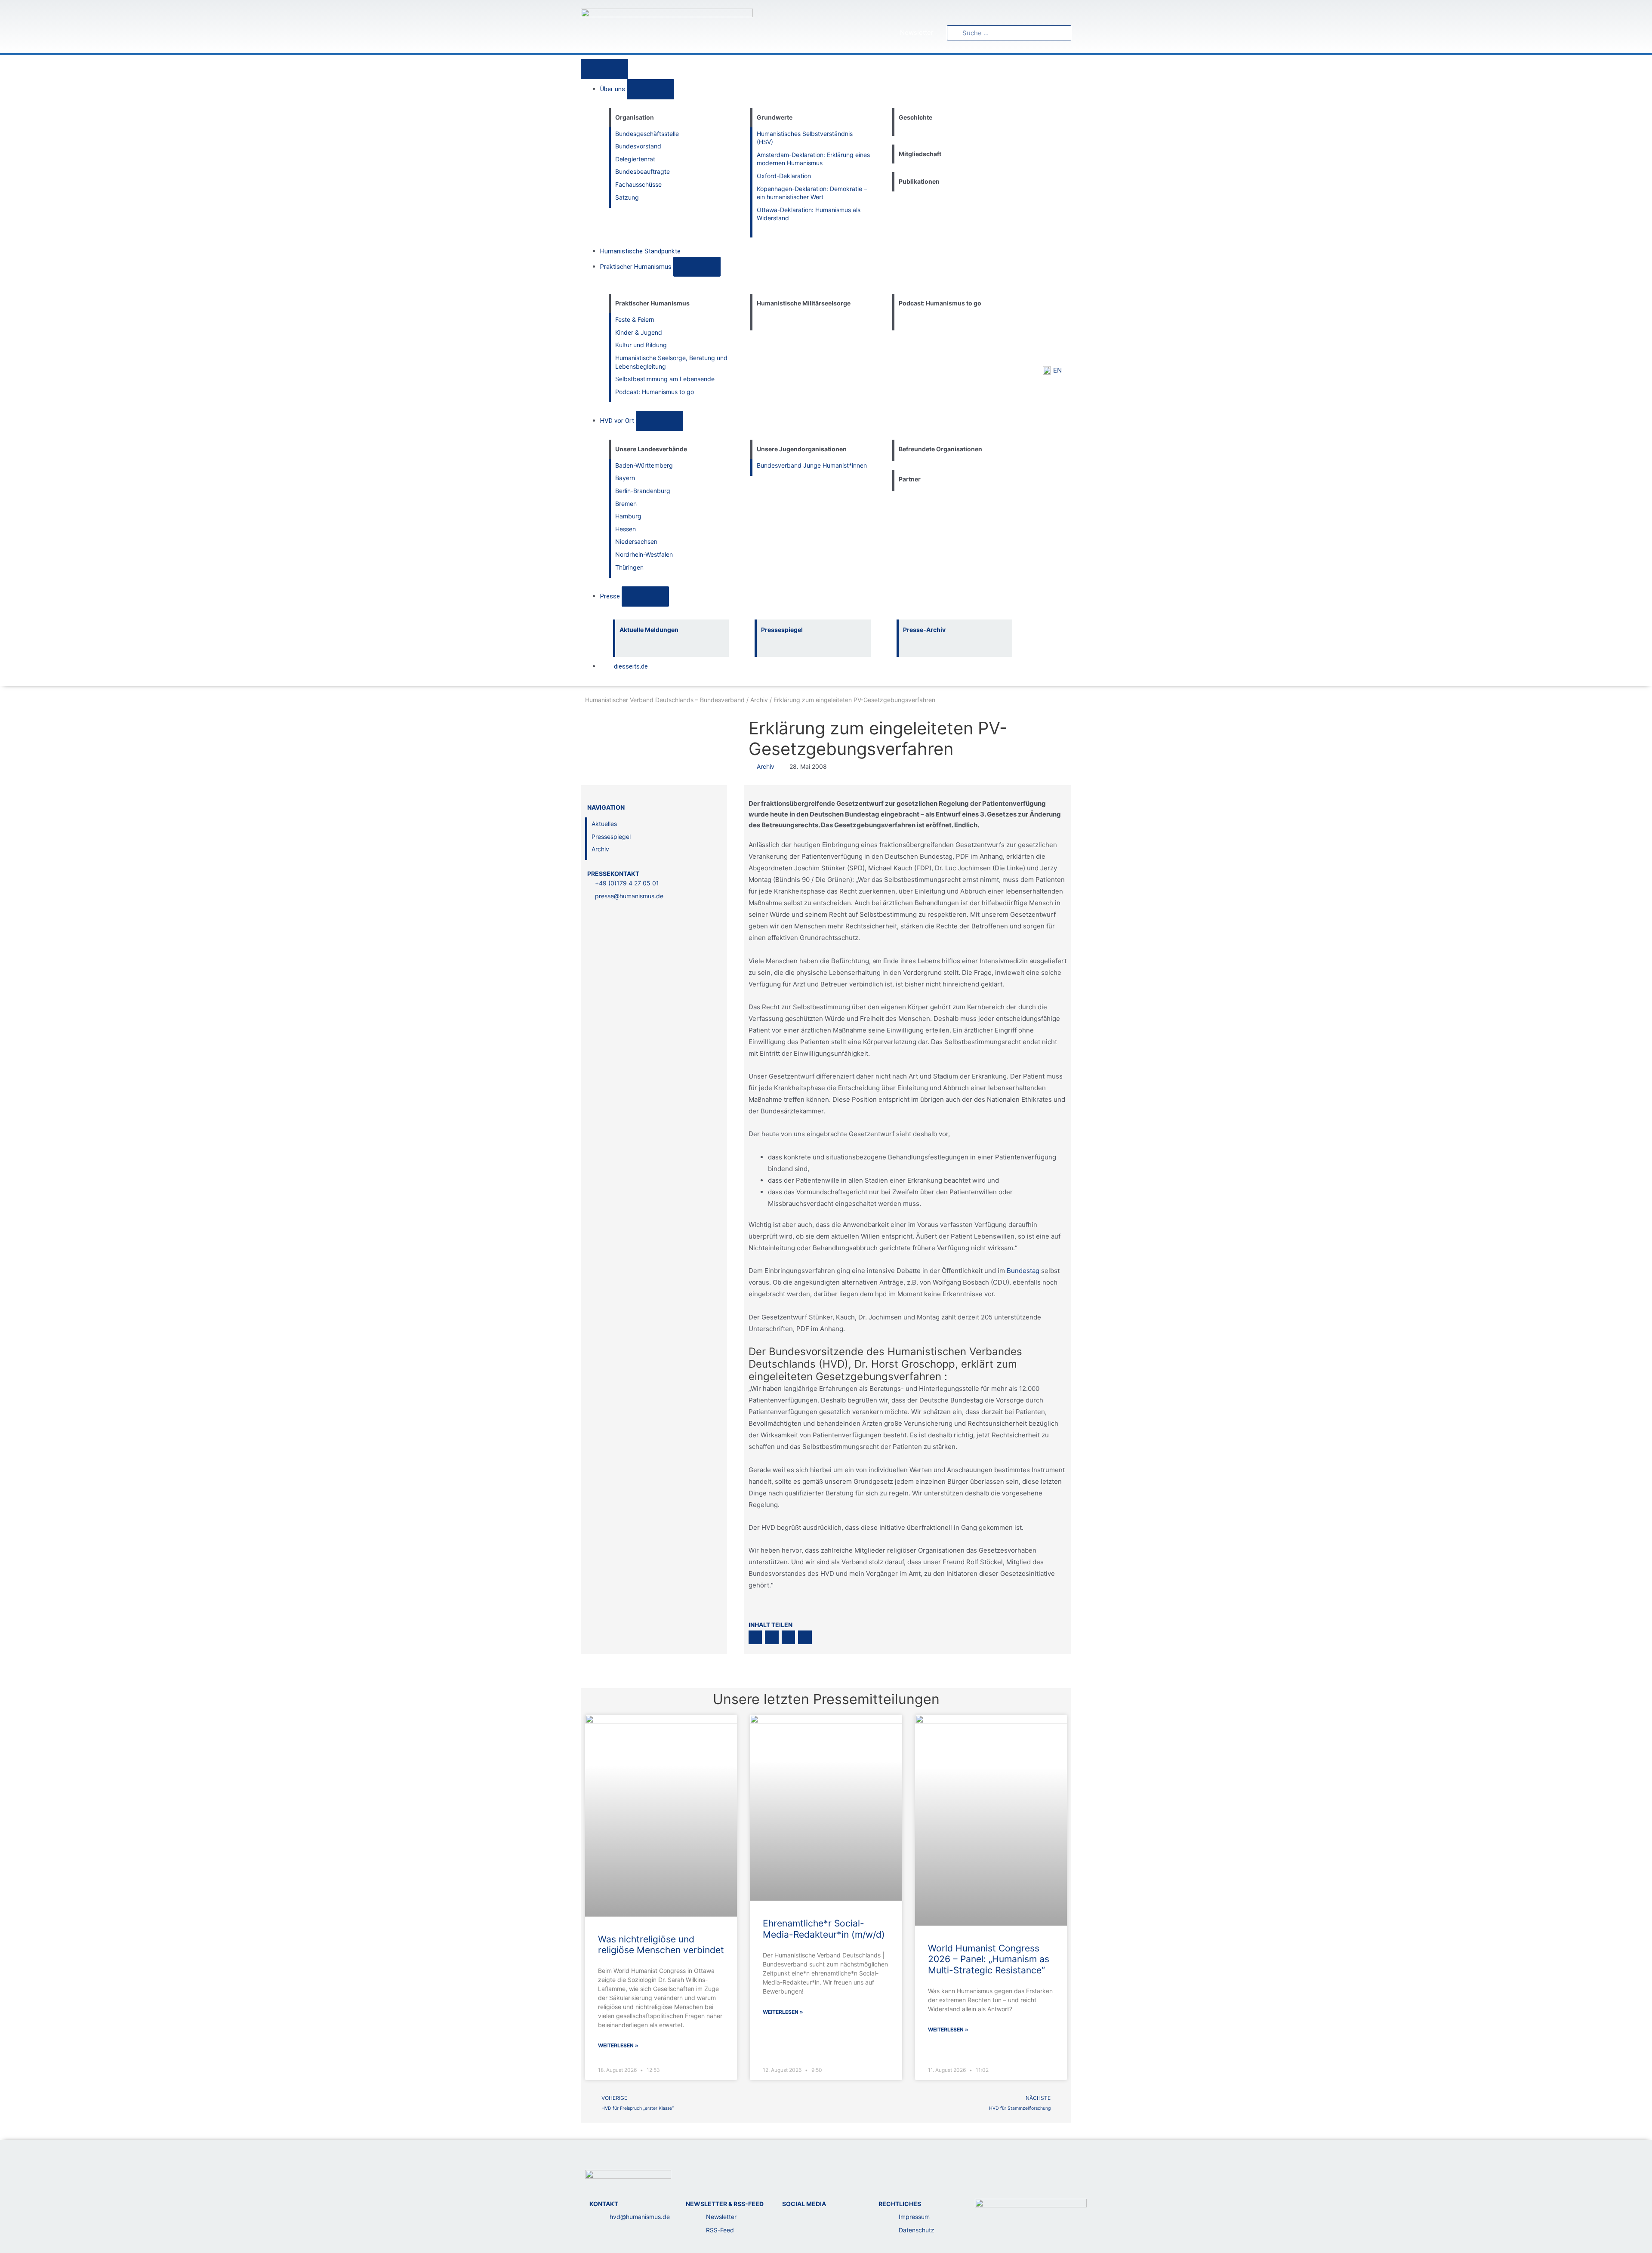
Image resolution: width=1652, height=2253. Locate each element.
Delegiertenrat (635, 159)
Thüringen (629, 567)
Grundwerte (775, 117)
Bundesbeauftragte (643, 171)
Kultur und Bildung (641, 345)
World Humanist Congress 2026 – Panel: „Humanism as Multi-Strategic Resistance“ (989, 1959)
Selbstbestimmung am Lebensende (665, 379)
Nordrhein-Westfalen (644, 554)
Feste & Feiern (635, 319)
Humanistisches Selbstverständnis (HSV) (805, 138)
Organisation (635, 117)
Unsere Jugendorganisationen (802, 449)
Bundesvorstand (638, 146)
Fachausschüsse (638, 184)
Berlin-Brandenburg (643, 491)
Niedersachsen (636, 541)
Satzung (627, 197)
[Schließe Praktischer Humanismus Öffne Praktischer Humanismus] (697, 267)
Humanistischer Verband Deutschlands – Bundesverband (665, 700)
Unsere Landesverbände (651, 449)
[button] (755, 1637)
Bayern (625, 478)
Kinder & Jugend (639, 332)
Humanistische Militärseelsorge (804, 303)
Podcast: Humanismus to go (655, 392)
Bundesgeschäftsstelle (647, 134)
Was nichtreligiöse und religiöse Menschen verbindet (661, 1945)
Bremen (626, 504)
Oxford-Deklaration (784, 176)
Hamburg (628, 516)
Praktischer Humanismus (652, 303)
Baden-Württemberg (644, 465)
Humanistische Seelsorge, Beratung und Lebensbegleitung (671, 362)
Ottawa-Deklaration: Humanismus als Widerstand (809, 214)
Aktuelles (604, 824)
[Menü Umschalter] (604, 69)
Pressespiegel (611, 837)
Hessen (626, 529)
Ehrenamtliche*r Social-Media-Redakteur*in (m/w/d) (824, 1929)
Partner (910, 479)
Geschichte (915, 117)
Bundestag (1023, 1271)
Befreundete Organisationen (940, 449)
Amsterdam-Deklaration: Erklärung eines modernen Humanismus (813, 159)
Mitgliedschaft (920, 154)
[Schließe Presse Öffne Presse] (645, 596)
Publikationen (919, 181)
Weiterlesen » (618, 2045)
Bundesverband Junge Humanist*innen (812, 465)
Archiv (759, 700)
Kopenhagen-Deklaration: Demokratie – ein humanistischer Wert (812, 193)
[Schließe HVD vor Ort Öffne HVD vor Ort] (660, 421)
